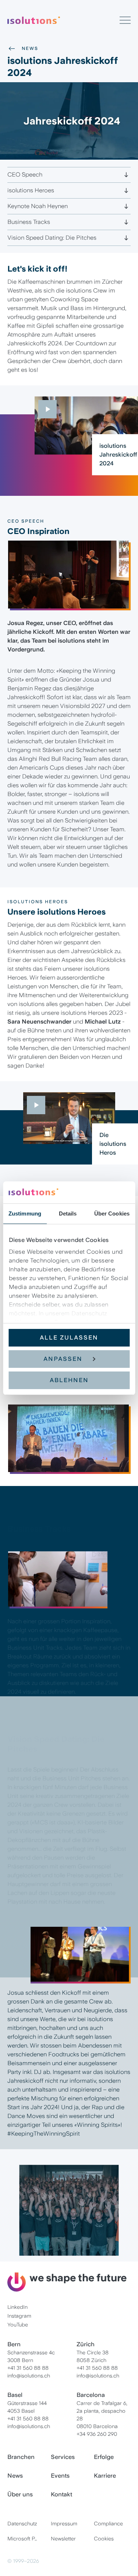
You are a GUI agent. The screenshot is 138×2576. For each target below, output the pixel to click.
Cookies (104, 2539)
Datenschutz (22, 2524)
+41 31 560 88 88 (28, 2368)
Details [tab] (68, 1213)
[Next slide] (122, 584)
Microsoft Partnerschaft (26, 2539)
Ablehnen (69, 1380)
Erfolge (104, 2457)
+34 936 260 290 (97, 2434)
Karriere (105, 2476)
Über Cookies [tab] (112, 1213)
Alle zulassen (69, 1338)
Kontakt (61, 2494)
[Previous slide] (16, 584)
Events (60, 2476)
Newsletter (63, 2539)
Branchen (21, 2457)
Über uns (20, 2494)
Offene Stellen (69, 2260)
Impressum (64, 2524)
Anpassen (63, 1359)
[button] (66, 604)
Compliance (108, 2524)
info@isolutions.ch (29, 2376)
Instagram (19, 2316)
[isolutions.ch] (63, 20)
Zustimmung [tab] (25, 1213)
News (30, 48)
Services (63, 2457)
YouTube (18, 2325)
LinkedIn (17, 2307)
